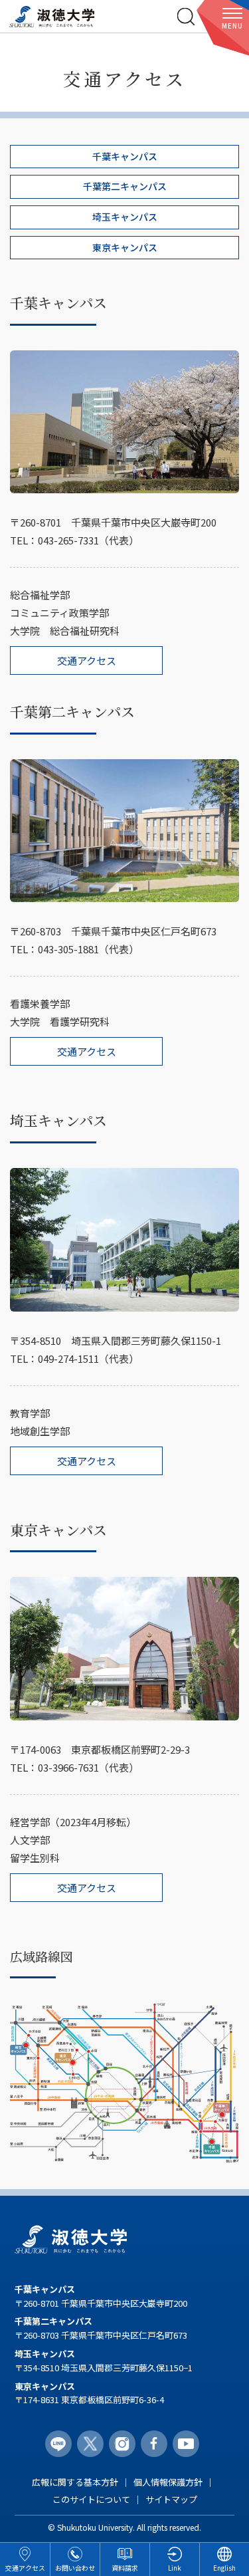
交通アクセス (87, 660)
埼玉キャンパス (125, 217)
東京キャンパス (125, 247)
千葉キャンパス (125, 156)
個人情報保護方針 (168, 2482)
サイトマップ (171, 2499)
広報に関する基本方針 (75, 2482)
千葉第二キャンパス (125, 186)
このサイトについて (91, 2499)
